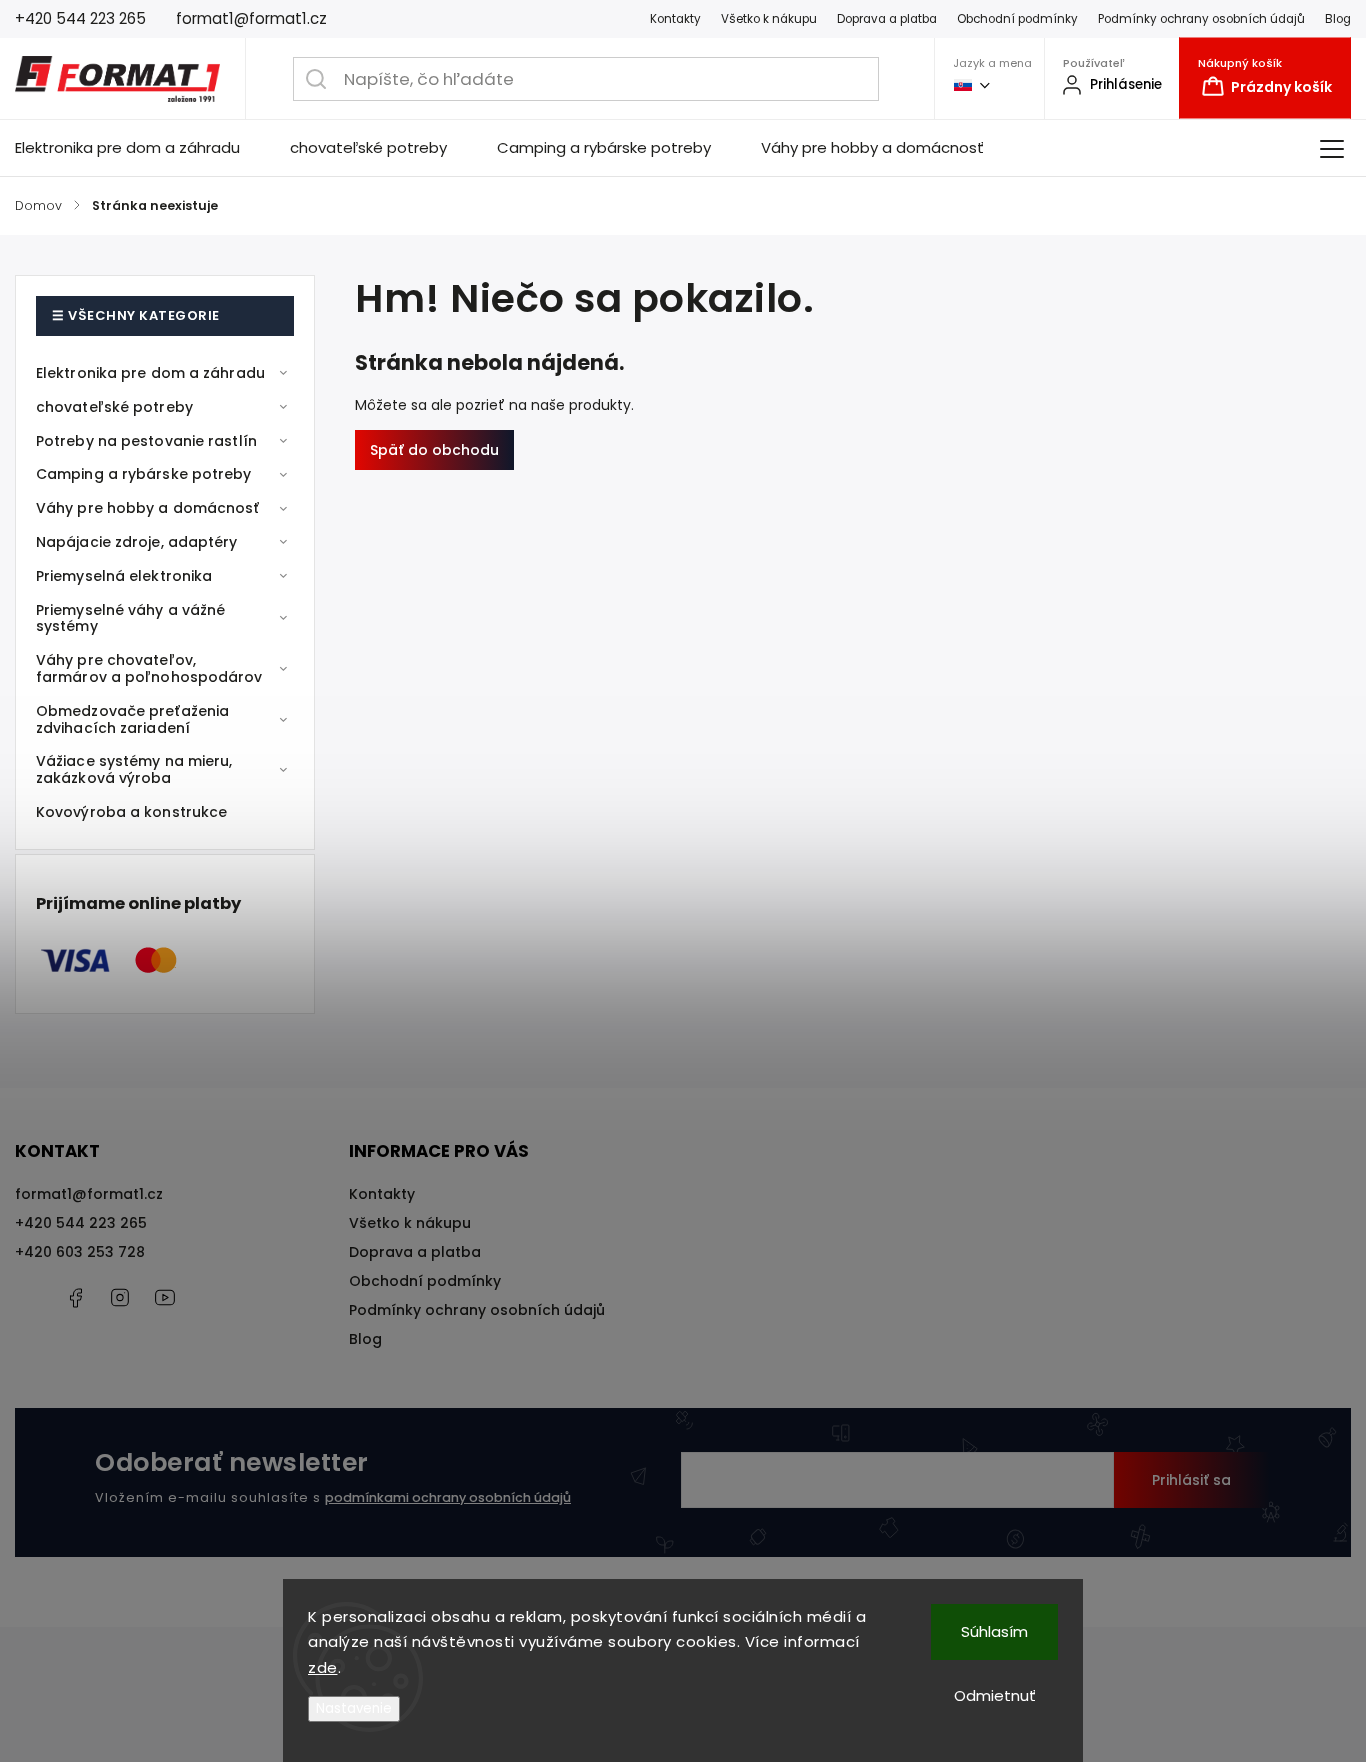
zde (323, 1667)
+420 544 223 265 (81, 1223)
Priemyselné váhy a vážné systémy (130, 618)
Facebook (75, 1298)
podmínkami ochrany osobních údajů (448, 1497)
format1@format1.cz (89, 1194)
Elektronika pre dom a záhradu (150, 373)
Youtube (165, 1298)
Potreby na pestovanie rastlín (146, 441)
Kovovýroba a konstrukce (131, 812)
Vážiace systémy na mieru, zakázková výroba (134, 769)
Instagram (120, 1298)
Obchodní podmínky (1017, 19)
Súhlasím (994, 1631)
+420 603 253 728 (80, 1252)
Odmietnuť (995, 1695)
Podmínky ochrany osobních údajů (1201, 19)
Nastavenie (354, 1708)
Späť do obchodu (434, 450)
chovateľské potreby (114, 407)
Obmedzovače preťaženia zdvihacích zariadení (132, 719)
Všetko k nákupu (769, 19)
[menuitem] (140, 148)
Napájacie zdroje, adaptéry (137, 542)
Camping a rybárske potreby (144, 474)
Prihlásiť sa (1191, 1480)
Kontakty (675, 19)
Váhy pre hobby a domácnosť (148, 508)
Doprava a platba (887, 19)
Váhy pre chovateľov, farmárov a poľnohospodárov (149, 668)
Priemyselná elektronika (124, 576)
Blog (1338, 19)
